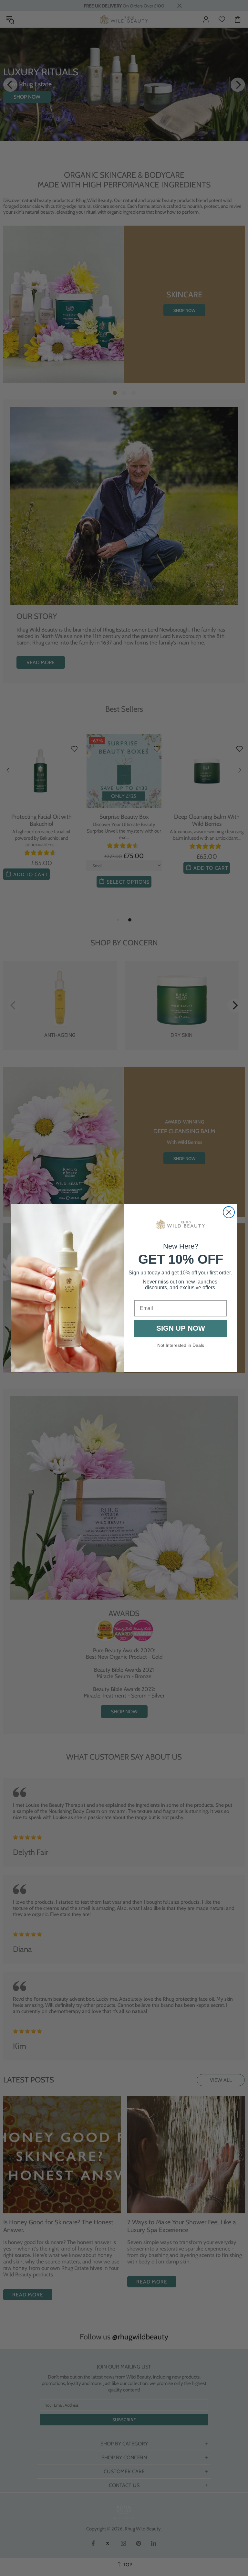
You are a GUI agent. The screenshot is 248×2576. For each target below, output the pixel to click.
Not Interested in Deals (181, 1345)
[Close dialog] (229, 1212)
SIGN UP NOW (181, 1328)
